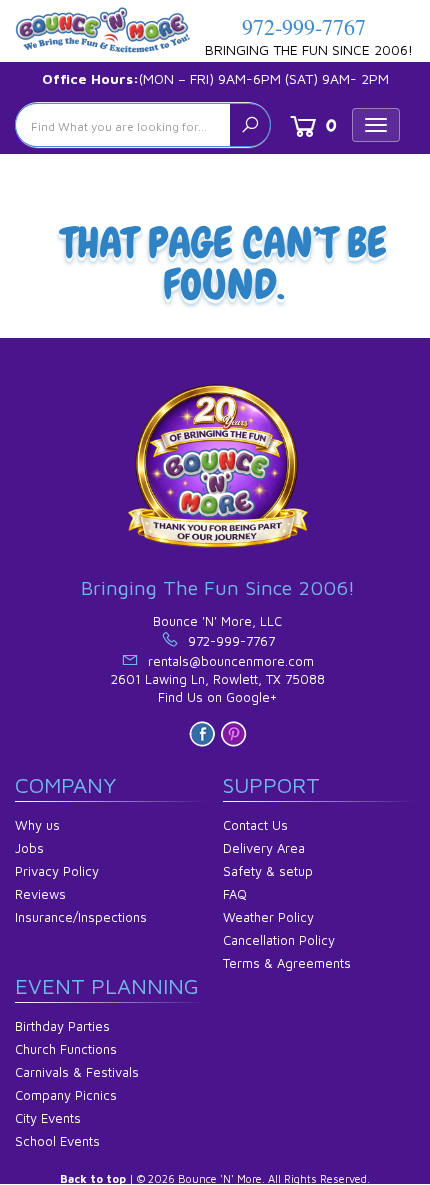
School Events (57, 1141)
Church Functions (66, 1049)
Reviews (40, 894)
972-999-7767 (304, 26)
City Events (48, 1118)
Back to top (93, 1178)
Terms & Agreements (287, 963)
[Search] (250, 125)
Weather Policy (268, 917)
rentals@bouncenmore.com (231, 661)
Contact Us (255, 825)
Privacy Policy (57, 871)
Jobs (29, 848)
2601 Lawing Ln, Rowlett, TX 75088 (218, 679)
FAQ (235, 894)
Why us (37, 825)
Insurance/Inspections (81, 917)
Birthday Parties (62, 1026)
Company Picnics (66, 1095)
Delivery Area (264, 848)
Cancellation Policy (279, 940)
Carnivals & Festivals (77, 1072)
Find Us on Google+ (217, 697)
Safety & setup (268, 871)
